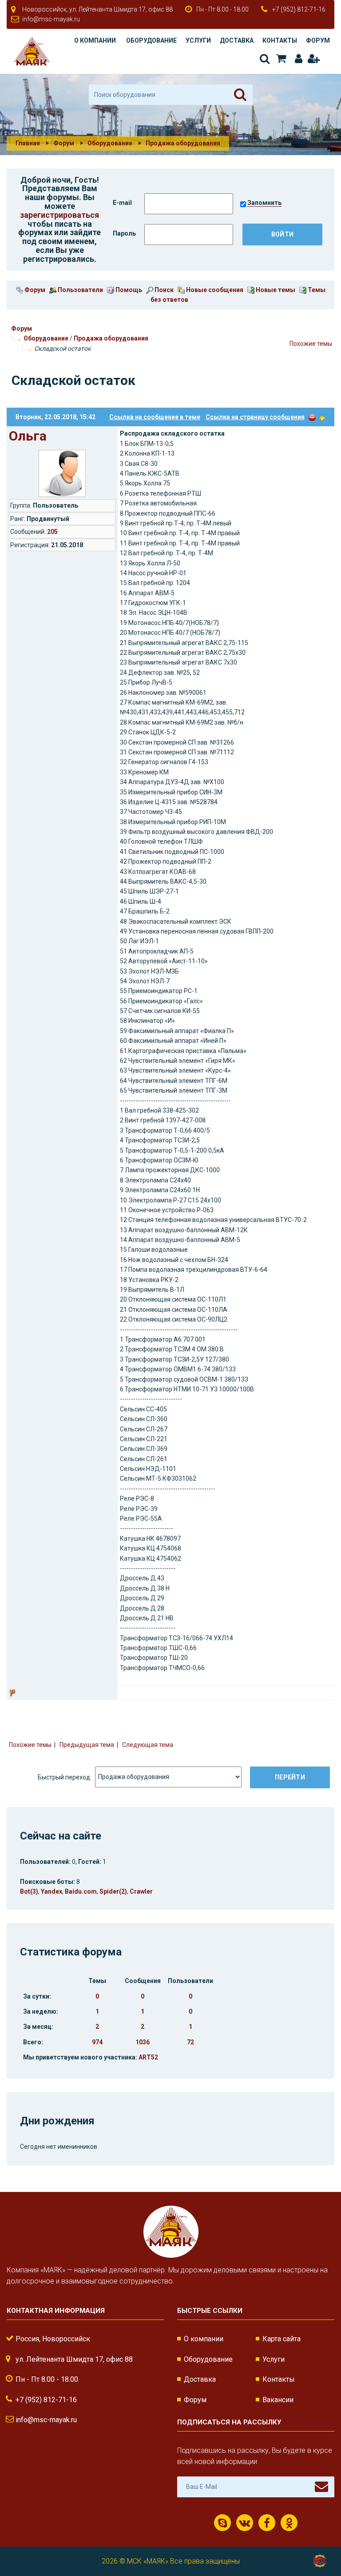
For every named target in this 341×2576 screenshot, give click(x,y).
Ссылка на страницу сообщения (255, 417)
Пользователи (80, 290)
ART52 (148, 2057)
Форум (318, 40)
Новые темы (275, 290)
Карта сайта (282, 2339)
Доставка (237, 40)
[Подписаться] (321, 2487)
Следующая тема (148, 1745)
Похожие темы (311, 344)
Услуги (198, 40)
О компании (95, 40)
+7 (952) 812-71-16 (299, 9)
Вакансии (278, 2400)
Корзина (280, 59)
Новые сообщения (214, 290)
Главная (28, 143)
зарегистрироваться (59, 215)
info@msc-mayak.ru (51, 19)
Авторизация (297, 59)
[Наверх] (322, 417)
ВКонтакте (245, 2523)
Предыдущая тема (87, 1745)
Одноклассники (289, 2523)
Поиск (264, 59)
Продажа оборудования (111, 338)
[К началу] (319, 2540)
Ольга (28, 436)
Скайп (222, 2523)
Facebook (267, 2523)
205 (52, 532)
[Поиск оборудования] (240, 95)
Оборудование (151, 40)
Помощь (128, 290)
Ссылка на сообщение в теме (155, 417)
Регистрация (313, 59)
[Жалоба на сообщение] (312, 417)
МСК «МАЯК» (148, 2561)
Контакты (280, 40)
